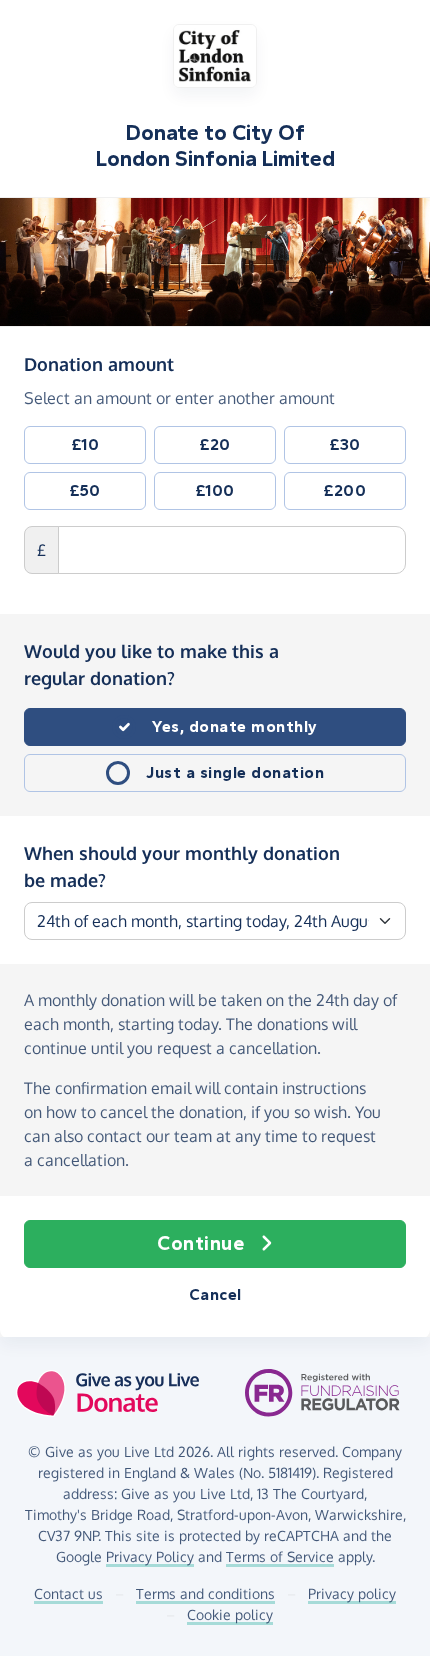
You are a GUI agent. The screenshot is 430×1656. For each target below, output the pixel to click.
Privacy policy (352, 1593)
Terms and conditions (205, 1593)
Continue (200, 1243)
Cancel (215, 1294)
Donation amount (99, 363)
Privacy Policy (150, 1556)
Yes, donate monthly (235, 726)
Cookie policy (230, 1614)
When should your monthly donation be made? (182, 866)
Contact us (68, 1593)
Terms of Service (280, 1556)
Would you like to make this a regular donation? (151, 664)
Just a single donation (235, 772)
